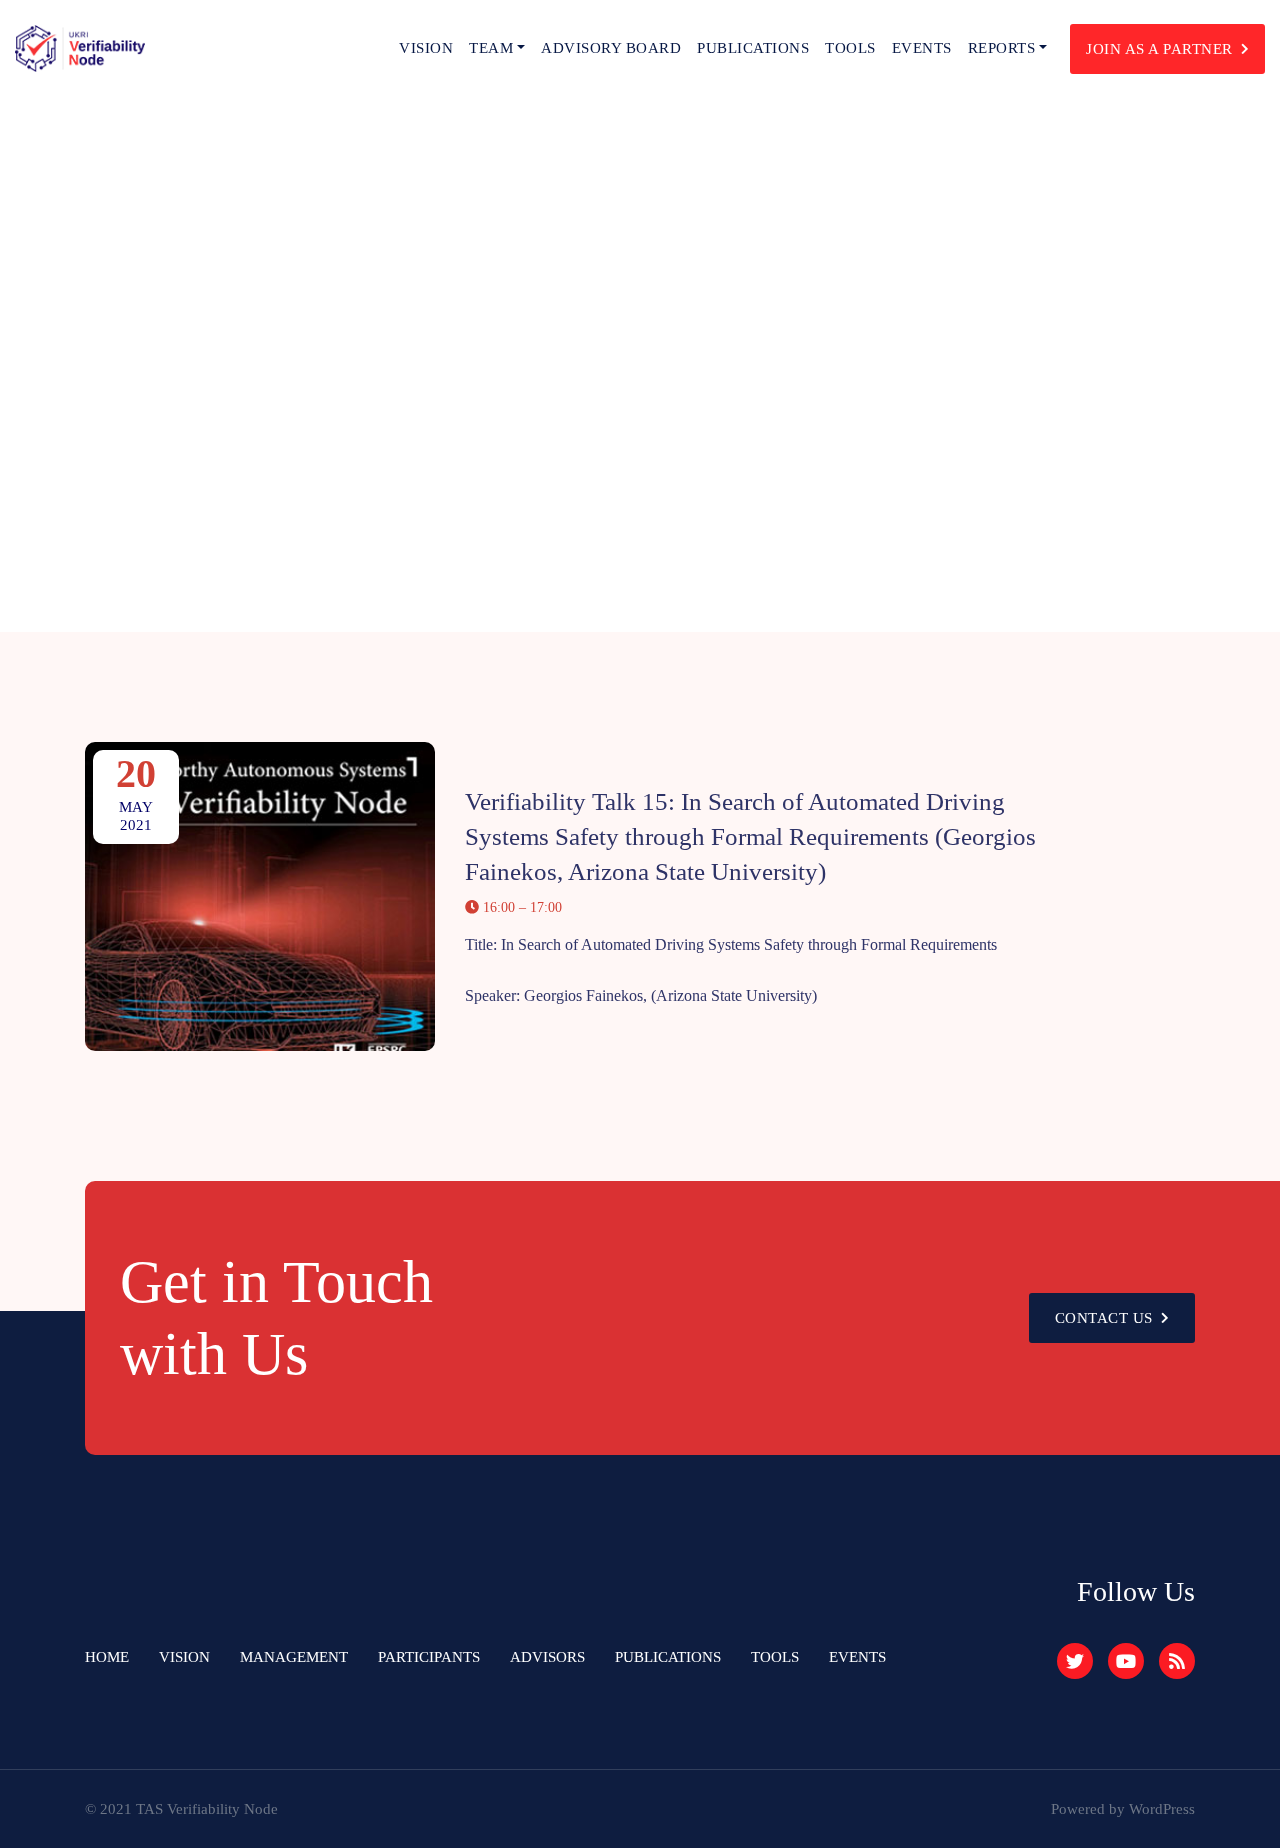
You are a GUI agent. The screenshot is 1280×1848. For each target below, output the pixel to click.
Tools (850, 48)
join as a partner (1159, 49)
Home (107, 1657)
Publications (753, 48)
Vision (426, 48)
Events (922, 48)
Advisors (547, 1657)
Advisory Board (611, 48)
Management (294, 1657)
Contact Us (1104, 1318)
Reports (1002, 48)
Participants (429, 1657)
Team (491, 48)
